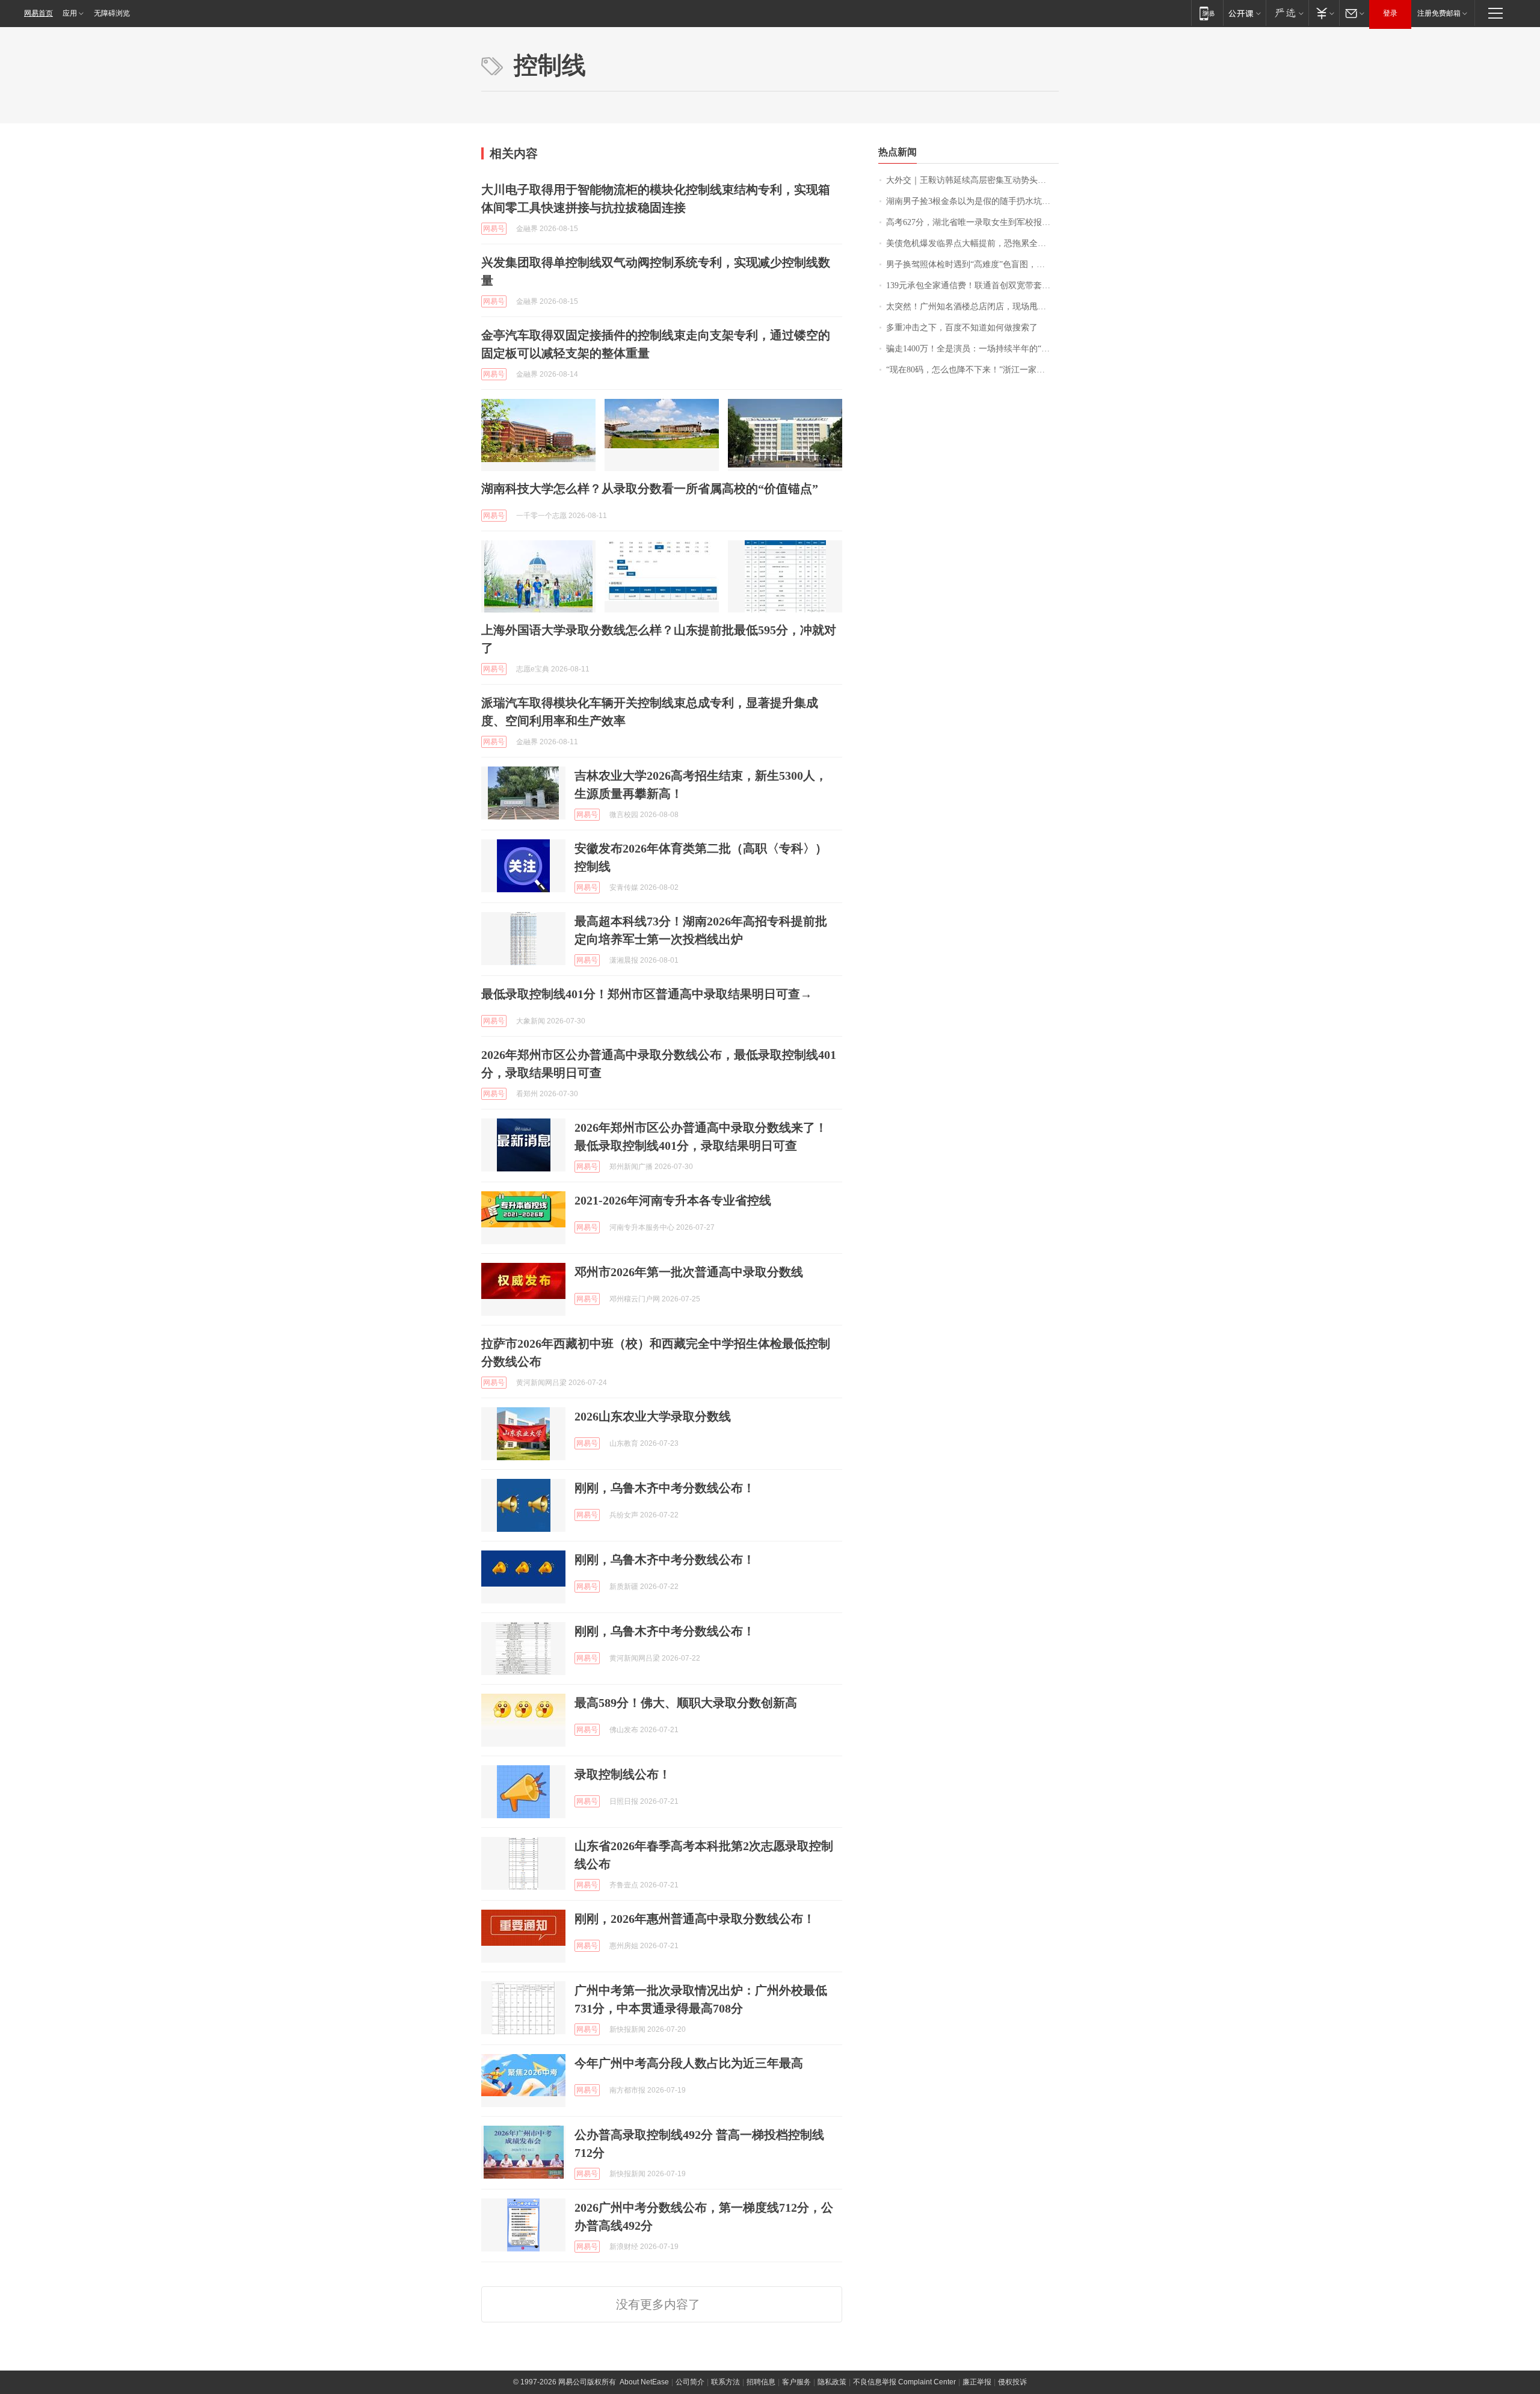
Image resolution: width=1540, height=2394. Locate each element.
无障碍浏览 (112, 13)
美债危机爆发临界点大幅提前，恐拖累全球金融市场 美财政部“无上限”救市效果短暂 (972, 243)
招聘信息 (761, 2382)
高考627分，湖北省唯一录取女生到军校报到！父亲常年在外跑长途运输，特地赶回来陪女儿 (972, 222)
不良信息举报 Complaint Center (904, 2382)
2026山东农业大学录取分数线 (653, 1416)
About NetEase (644, 2382)
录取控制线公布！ (623, 1774)
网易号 (494, 229)
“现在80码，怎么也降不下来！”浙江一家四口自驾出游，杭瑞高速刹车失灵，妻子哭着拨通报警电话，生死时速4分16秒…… (972, 370)
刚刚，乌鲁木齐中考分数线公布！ (665, 1488)
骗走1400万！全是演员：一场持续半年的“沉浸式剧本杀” (972, 349)
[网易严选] (1287, 13)
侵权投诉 (1012, 2382)
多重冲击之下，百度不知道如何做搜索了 (962, 328)
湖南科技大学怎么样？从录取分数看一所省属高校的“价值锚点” (650, 489)
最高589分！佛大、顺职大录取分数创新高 (686, 1703)
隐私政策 (832, 2382)
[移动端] (1207, 13)
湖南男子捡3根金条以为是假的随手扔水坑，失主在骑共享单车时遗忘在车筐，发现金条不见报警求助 (972, 201)
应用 (70, 13)
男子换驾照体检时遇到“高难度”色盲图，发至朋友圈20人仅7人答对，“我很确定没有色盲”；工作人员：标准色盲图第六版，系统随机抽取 (972, 264)
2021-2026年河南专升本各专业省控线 (673, 1200)
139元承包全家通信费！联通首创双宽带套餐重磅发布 (972, 285)
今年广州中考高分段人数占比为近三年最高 (689, 2063)
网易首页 (38, 13)
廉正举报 (977, 2382)
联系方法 (725, 2382)
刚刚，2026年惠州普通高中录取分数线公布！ (695, 1919)
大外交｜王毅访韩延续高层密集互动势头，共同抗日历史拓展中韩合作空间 (972, 180)
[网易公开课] (1244, 13)
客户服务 (796, 2382)
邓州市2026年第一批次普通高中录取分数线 (689, 1272)
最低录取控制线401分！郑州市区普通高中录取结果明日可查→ (647, 994)
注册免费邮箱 (1439, 13)
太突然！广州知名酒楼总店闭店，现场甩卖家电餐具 (972, 307)
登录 (1390, 13)
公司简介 (690, 2382)
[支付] (1324, 13)
